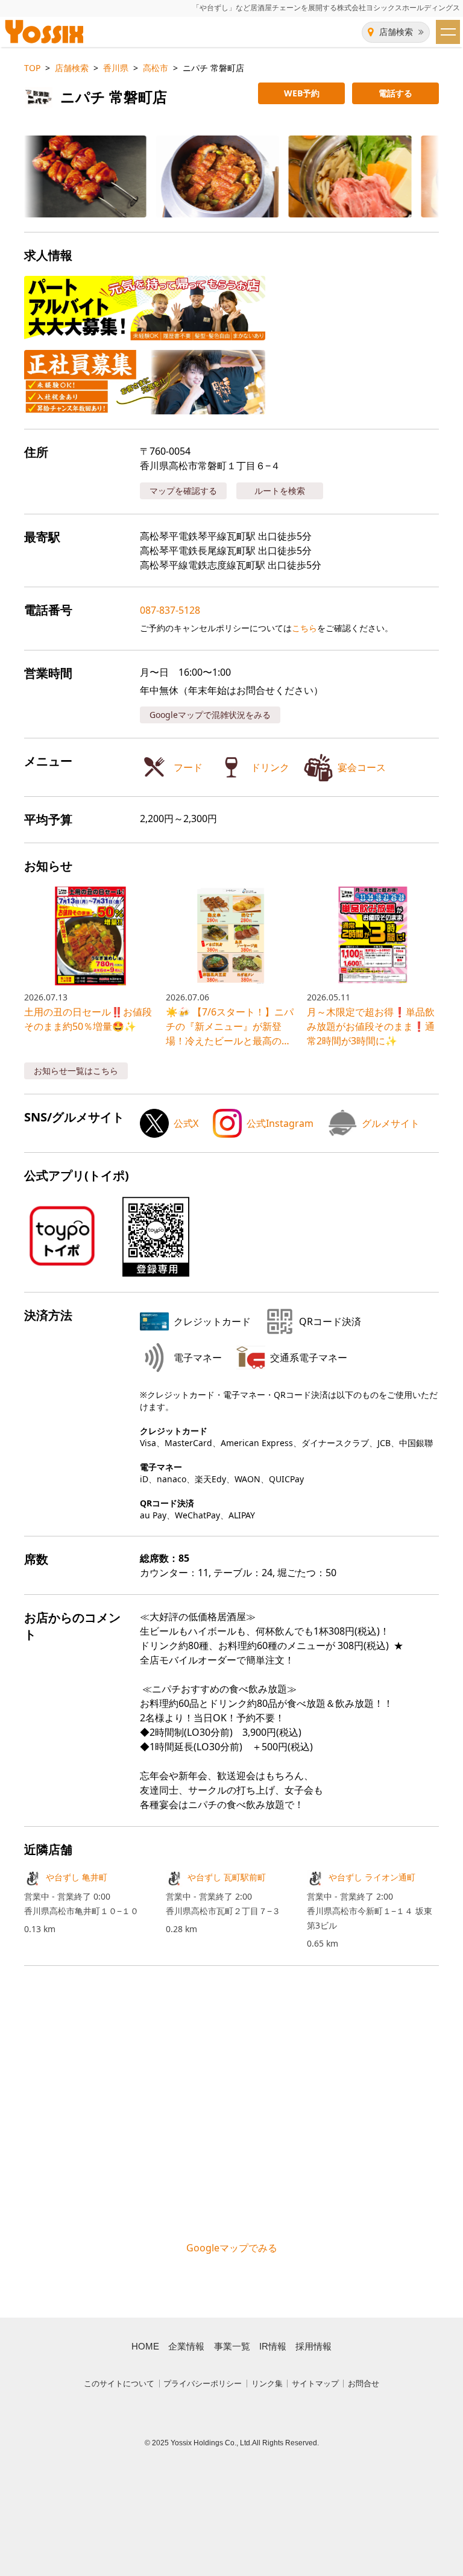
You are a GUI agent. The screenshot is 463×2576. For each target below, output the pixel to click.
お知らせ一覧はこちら (76, 1071)
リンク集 (267, 2384)
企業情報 (186, 2347)
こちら (304, 628)
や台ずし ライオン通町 (372, 1877)
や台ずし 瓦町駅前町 (227, 1877)
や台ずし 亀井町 (77, 1877)
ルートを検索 (280, 491)
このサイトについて (119, 2384)
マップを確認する (183, 491)
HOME (145, 2347)
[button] (75, 176)
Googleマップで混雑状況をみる (210, 715)
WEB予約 (302, 93)
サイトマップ (315, 2384)
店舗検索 (396, 32)
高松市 (156, 68)
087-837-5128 (170, 610)
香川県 (116, 68)
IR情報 (273, 2347)
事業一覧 (232, 2347)
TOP (32, 68)
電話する (395, 93)
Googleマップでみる (232, 2248)
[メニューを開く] (448, 32)
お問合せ (364, 2384)
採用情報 (313, 2347)
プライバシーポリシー (203, 2384)
